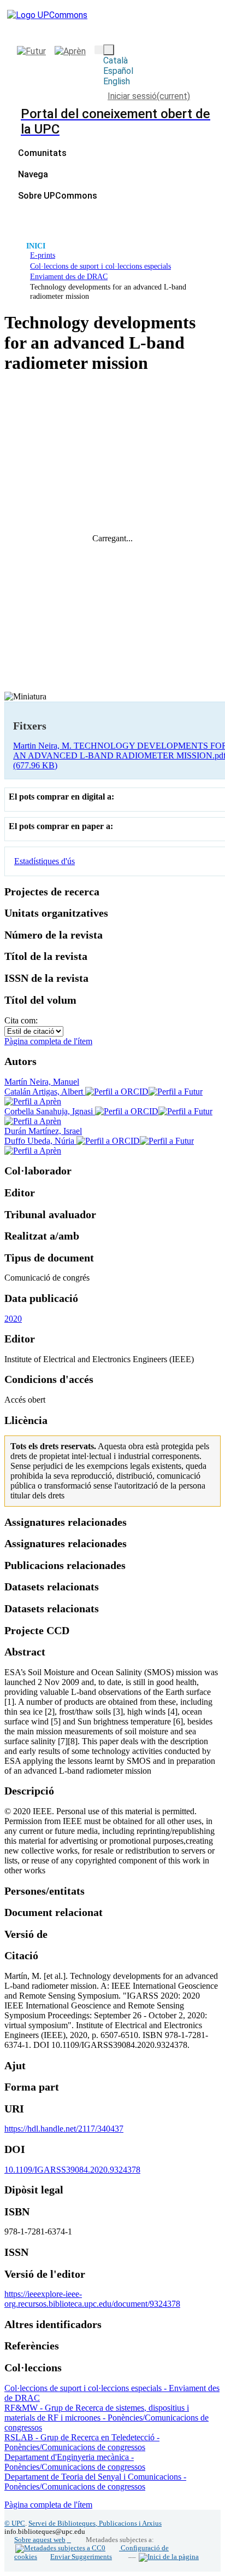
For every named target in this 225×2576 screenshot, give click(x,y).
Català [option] (116, 60)
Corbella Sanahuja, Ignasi (50, 1111)
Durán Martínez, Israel (43, 1131)
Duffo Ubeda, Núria (40, 1141)
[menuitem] (36, 174)
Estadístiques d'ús (45, 861)
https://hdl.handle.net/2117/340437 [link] (64, 2129)
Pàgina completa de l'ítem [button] (48, 1041)
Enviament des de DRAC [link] (69, 276)
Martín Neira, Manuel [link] (42, 1082)
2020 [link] (13, 1319)
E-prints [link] (43, 255)
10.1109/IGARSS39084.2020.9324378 (72, 2170)
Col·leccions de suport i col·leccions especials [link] (100, 266)
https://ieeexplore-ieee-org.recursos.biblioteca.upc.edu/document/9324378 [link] (92, 2299)
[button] (99, 50)
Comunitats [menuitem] (42, 153)
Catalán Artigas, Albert (45, 1092)
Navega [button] (33, 174)
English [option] (117, 81)
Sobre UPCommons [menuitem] (58, 196)
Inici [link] (36, 246)
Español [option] (118, 71)
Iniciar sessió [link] (149, 96)
